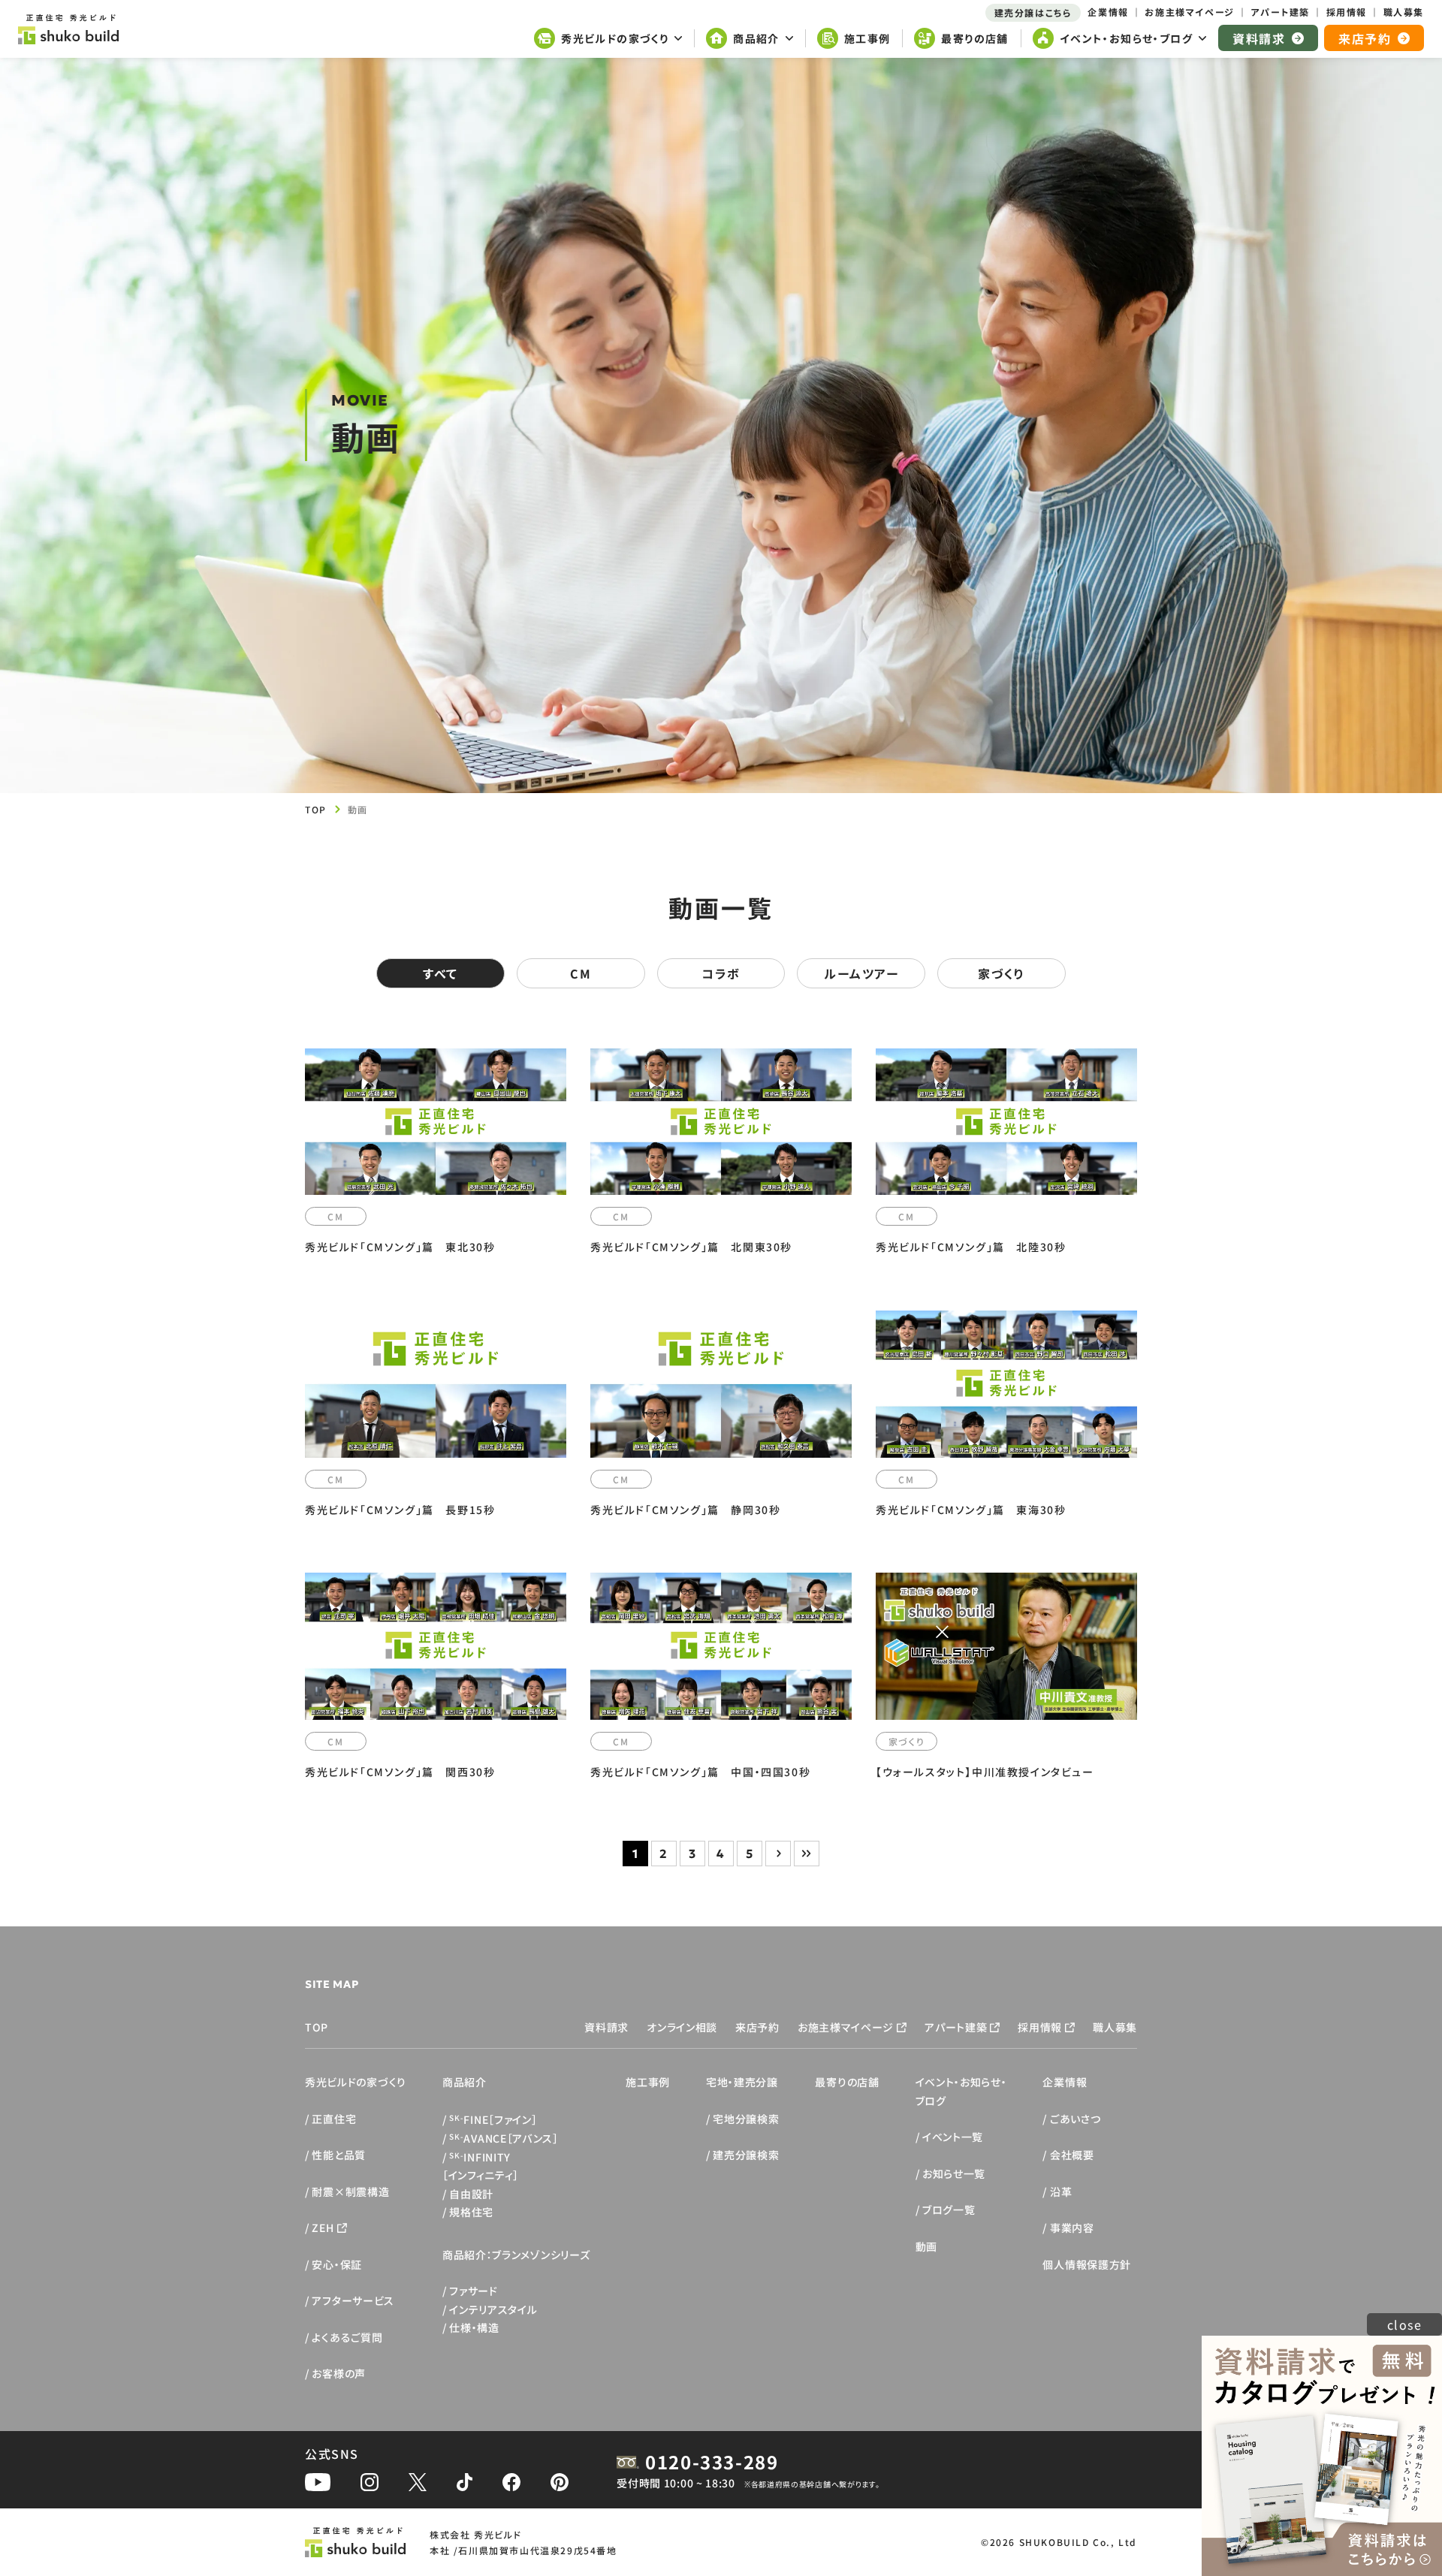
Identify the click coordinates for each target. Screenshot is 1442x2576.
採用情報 (1040, 2027)
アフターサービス (353, 2300)
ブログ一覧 (949, 2210)
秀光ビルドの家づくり (356, 2082)
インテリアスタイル (493, 2309)
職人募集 (1115, 2027)
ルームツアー (861, 973)
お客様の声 (339, 2373)
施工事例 (648, 2082)
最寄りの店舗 (847, 2082)
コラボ (721, 973)
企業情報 (1065, 2082)
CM (581, 973)
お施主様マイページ (846, 2027)
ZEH (323, 2228)
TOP (316, 809)
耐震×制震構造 (350, 2191)
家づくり (1001, 973)
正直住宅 (334, 2119)
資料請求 (606, 2027)
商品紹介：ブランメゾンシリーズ (516, 2255)
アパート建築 (956, 2027)
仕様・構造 (474, 2327)
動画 (926, 2246)
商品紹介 (465, 2082)
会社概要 (1072, 2155)
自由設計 (471, 2194)
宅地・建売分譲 (742, 2082)
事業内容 (1072, 2228)
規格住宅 (471, 2212)
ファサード (474, 2291)
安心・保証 (337, 2264)
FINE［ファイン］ (493, 2119)
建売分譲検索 (746, 2155)
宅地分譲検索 (746, 2119)
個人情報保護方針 (1087, 2264)
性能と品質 (339, 2155)
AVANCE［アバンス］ (504, 2138)
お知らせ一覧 (954, 2173)
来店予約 (757, 2027)
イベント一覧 (953, 2137)
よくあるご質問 (347, 2337)
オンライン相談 (682, 2027)
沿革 (1061, 2191)
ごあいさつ (1075, 2119)
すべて (440, 973)
